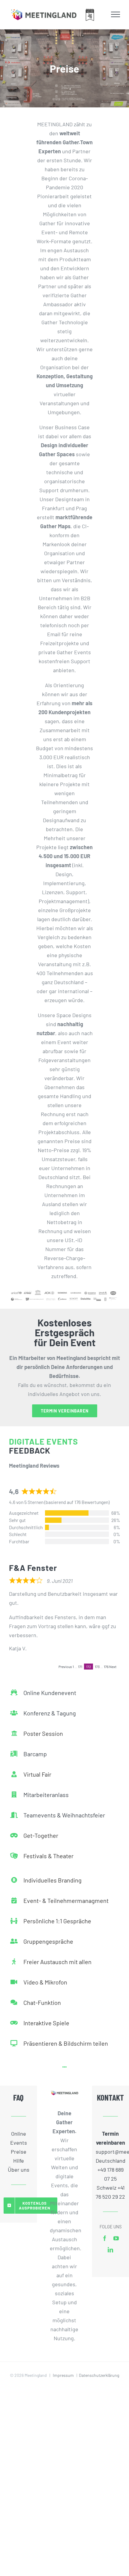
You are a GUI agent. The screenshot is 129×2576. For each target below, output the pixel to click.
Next (113, 1667)
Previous (65, 1667)
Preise (19, 2152)
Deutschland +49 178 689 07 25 (111, 2170)
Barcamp (35, 1754)
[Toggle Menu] (116, 14)
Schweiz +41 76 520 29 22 (110, 2192)
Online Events (19, 2138)
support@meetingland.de (111, 2152)
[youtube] (116, 2238)
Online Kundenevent (50, 1693)
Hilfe (19, 2161)
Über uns (19, 2170)
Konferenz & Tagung (50, 1713)
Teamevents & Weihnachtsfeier (64, 1815)
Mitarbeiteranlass (46, 1795)
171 (80, 1667)
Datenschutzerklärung (99, 2375)
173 (97, 1667)
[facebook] (105, 2238)
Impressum (63, 2375)
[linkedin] (110, 2250)
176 (106, 1667)
